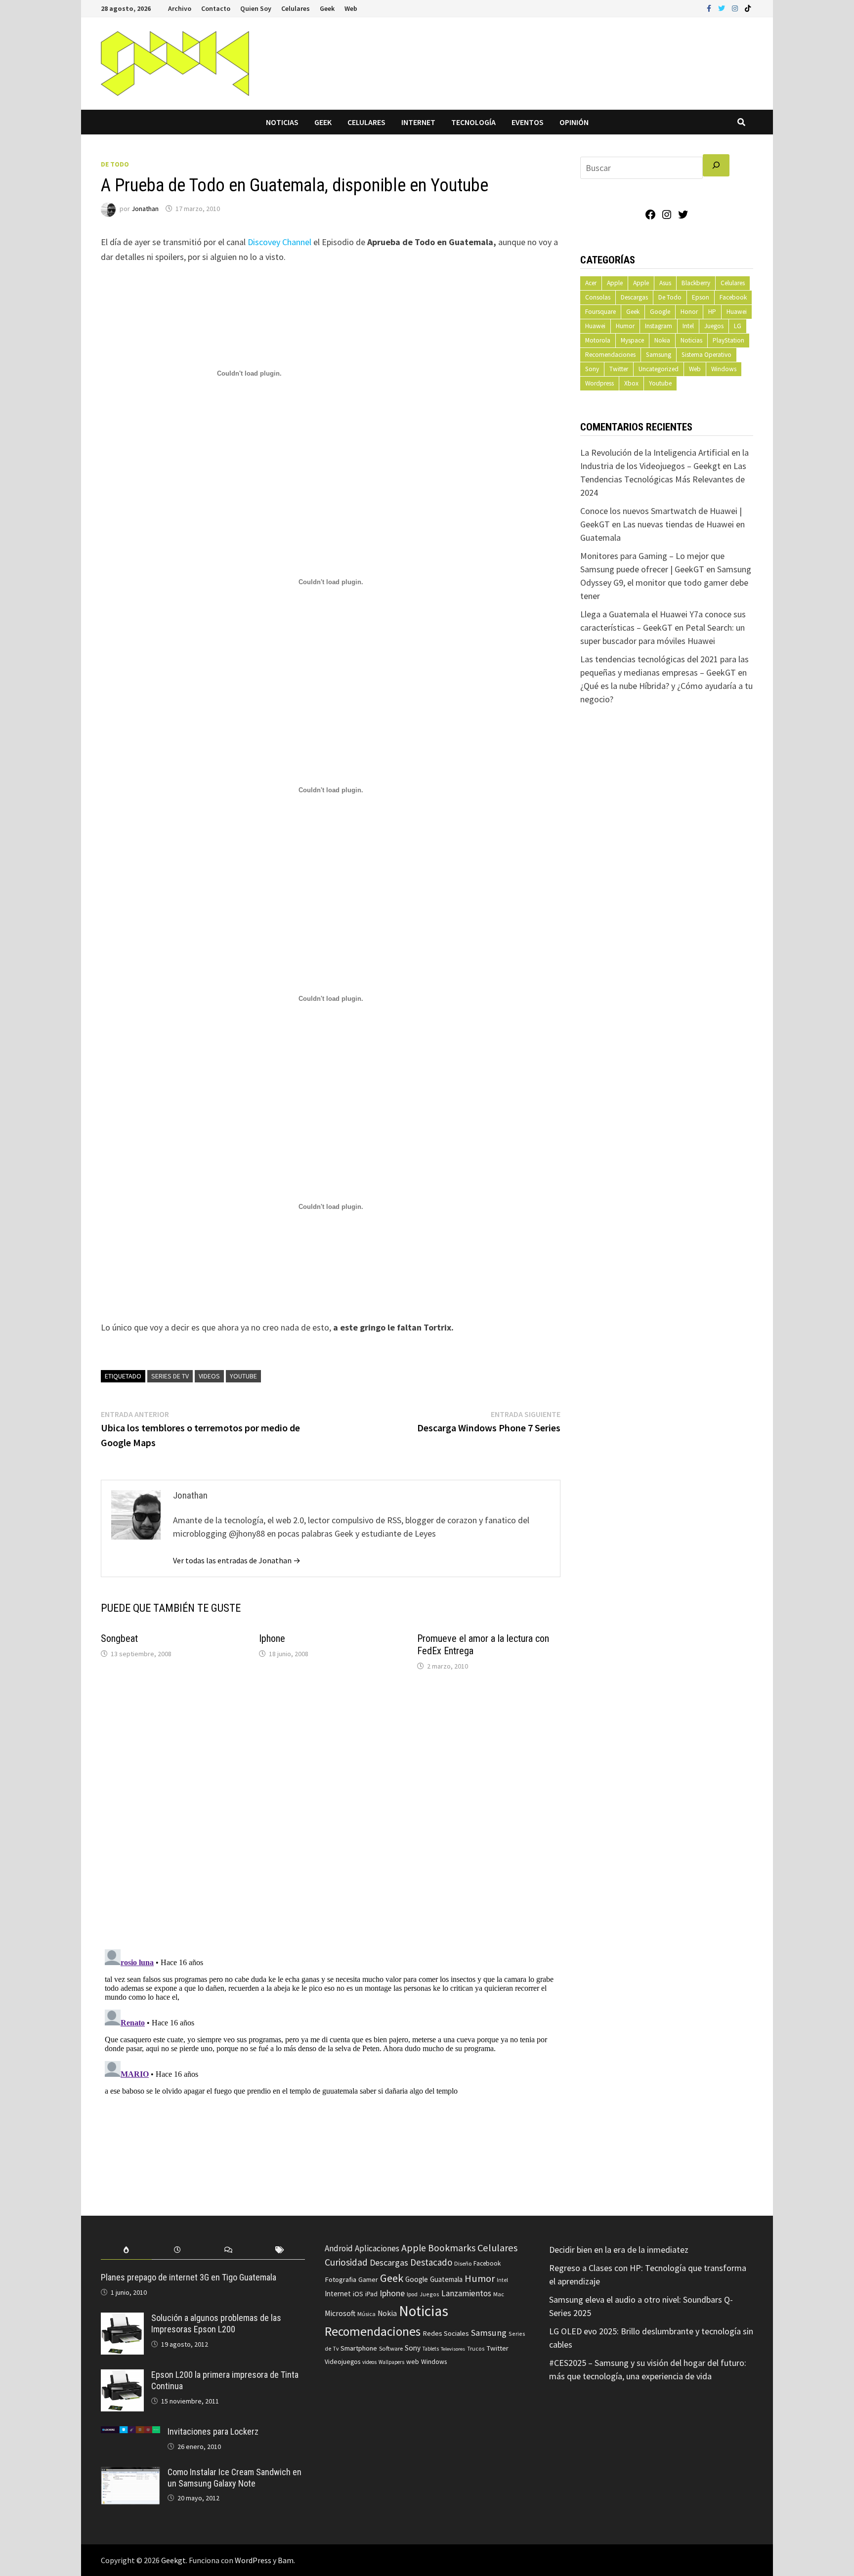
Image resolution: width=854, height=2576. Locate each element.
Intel (688, 326)
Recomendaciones (610, 355)
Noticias (282, 122)
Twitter (619, 369)
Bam (286, 2560)
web (413, 2362)
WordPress (253, 2560)
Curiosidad (346, 2262)
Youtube (660, 383)
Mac (499, 2294)
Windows (724, 369)
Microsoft (340, 2313)
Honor (689, 312)
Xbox (631, 383)
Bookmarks (452, 2248)
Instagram (659, 326)
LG (738, 326)
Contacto (216, 8)
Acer (591, 283)
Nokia (662, 340)
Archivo (180, 8)
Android (339, 2248)
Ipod (412, 2294)
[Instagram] (736, 8)
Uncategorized (659, 369)
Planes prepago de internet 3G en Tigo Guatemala (189, 2277)
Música (366, 2314)
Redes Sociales (446, 2333)
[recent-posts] (177, 2250)
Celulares (296, 8)
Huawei (737, 312)
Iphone (272, 1638)
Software (391, 2348)
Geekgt (173, 2560)
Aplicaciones (377, 2248)
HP (712, 312)
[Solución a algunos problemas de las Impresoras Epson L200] (122, 2319)
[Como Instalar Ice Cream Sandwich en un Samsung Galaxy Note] (130, 2473)
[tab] (126, 2250)
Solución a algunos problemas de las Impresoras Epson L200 (216, 2323)
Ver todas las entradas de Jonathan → (237, 1560)
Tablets (431, 2349)
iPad (371, 2294)
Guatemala (446, 2279)
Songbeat (119, 1638)
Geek (327, 8)
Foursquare (600, 312)
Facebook (733, 297)
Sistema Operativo (706, 355)
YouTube (243, 1376)
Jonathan (145, 209)
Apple (615, 283)
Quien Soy (256, 8)
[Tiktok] (748, 8)
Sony (592, 369)
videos (209, 1376)
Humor (625, 326)
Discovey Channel (279, 242)
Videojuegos (342, 2362)
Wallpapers (391, 2362)
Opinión (574, 122)
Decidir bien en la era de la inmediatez (619, 2250)
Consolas (598, 297)
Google (660, 312)
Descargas (634, 297)
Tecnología (473, 122)
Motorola (598, 340)
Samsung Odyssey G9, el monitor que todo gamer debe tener (666, 582)
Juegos (714, 326)
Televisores (453, 2349)
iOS (358, 2294)
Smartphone (359, 2348)
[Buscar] (716, 165)
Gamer (368, 2279)
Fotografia (341, 2279)
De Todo (115, 164)
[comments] (229, 2250)
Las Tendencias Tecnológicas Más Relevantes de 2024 (663, 479)
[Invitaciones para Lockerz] (130, 2433)
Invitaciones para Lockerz (213, 2431)
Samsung (659, 355)
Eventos (528, 122)
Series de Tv (170, 1376)
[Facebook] (710, 8)
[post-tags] (279, 2250)
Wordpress (599, 383)
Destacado (431, 2262)
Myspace (632, 340)
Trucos (476, 2349)
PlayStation (728, 340)
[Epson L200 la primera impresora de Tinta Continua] (122, 2376)
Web (351, 8)
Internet (418, 122)
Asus (665, 283)
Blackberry (696, 283)
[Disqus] (331, 1812)
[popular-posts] (126, 2250)
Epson (701, 297)
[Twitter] (723, 8)
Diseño (463, 2263)
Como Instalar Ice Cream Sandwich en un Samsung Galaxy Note (235, 2478)
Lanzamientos (466, 2293)
